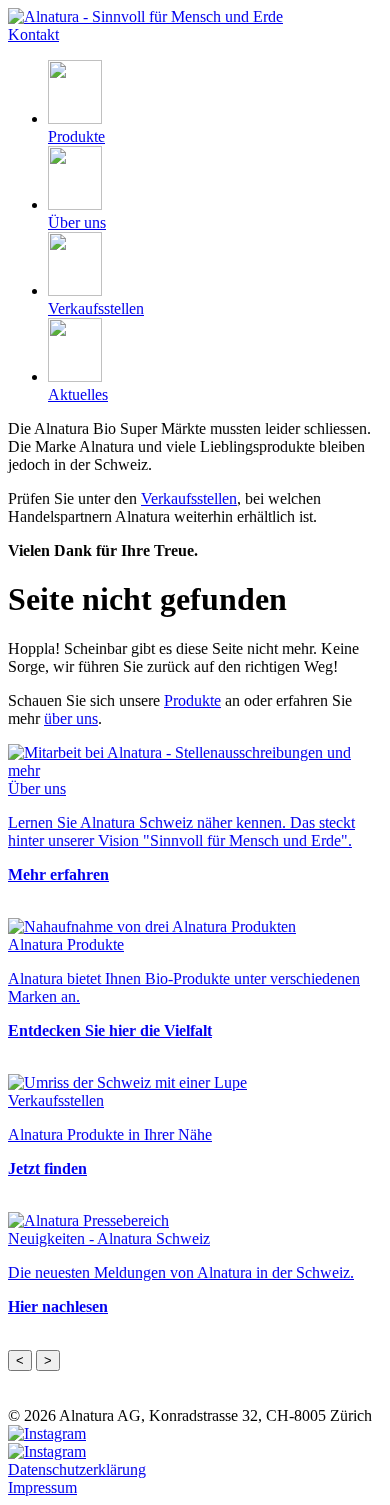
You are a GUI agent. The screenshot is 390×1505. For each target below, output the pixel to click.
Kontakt (33, 34)
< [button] (20, 1360)
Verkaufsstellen (189, 498)
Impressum (42, 1487)
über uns (71, 718)
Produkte (192, 700)
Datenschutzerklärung (77, 1469)
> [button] (48, 1360)
